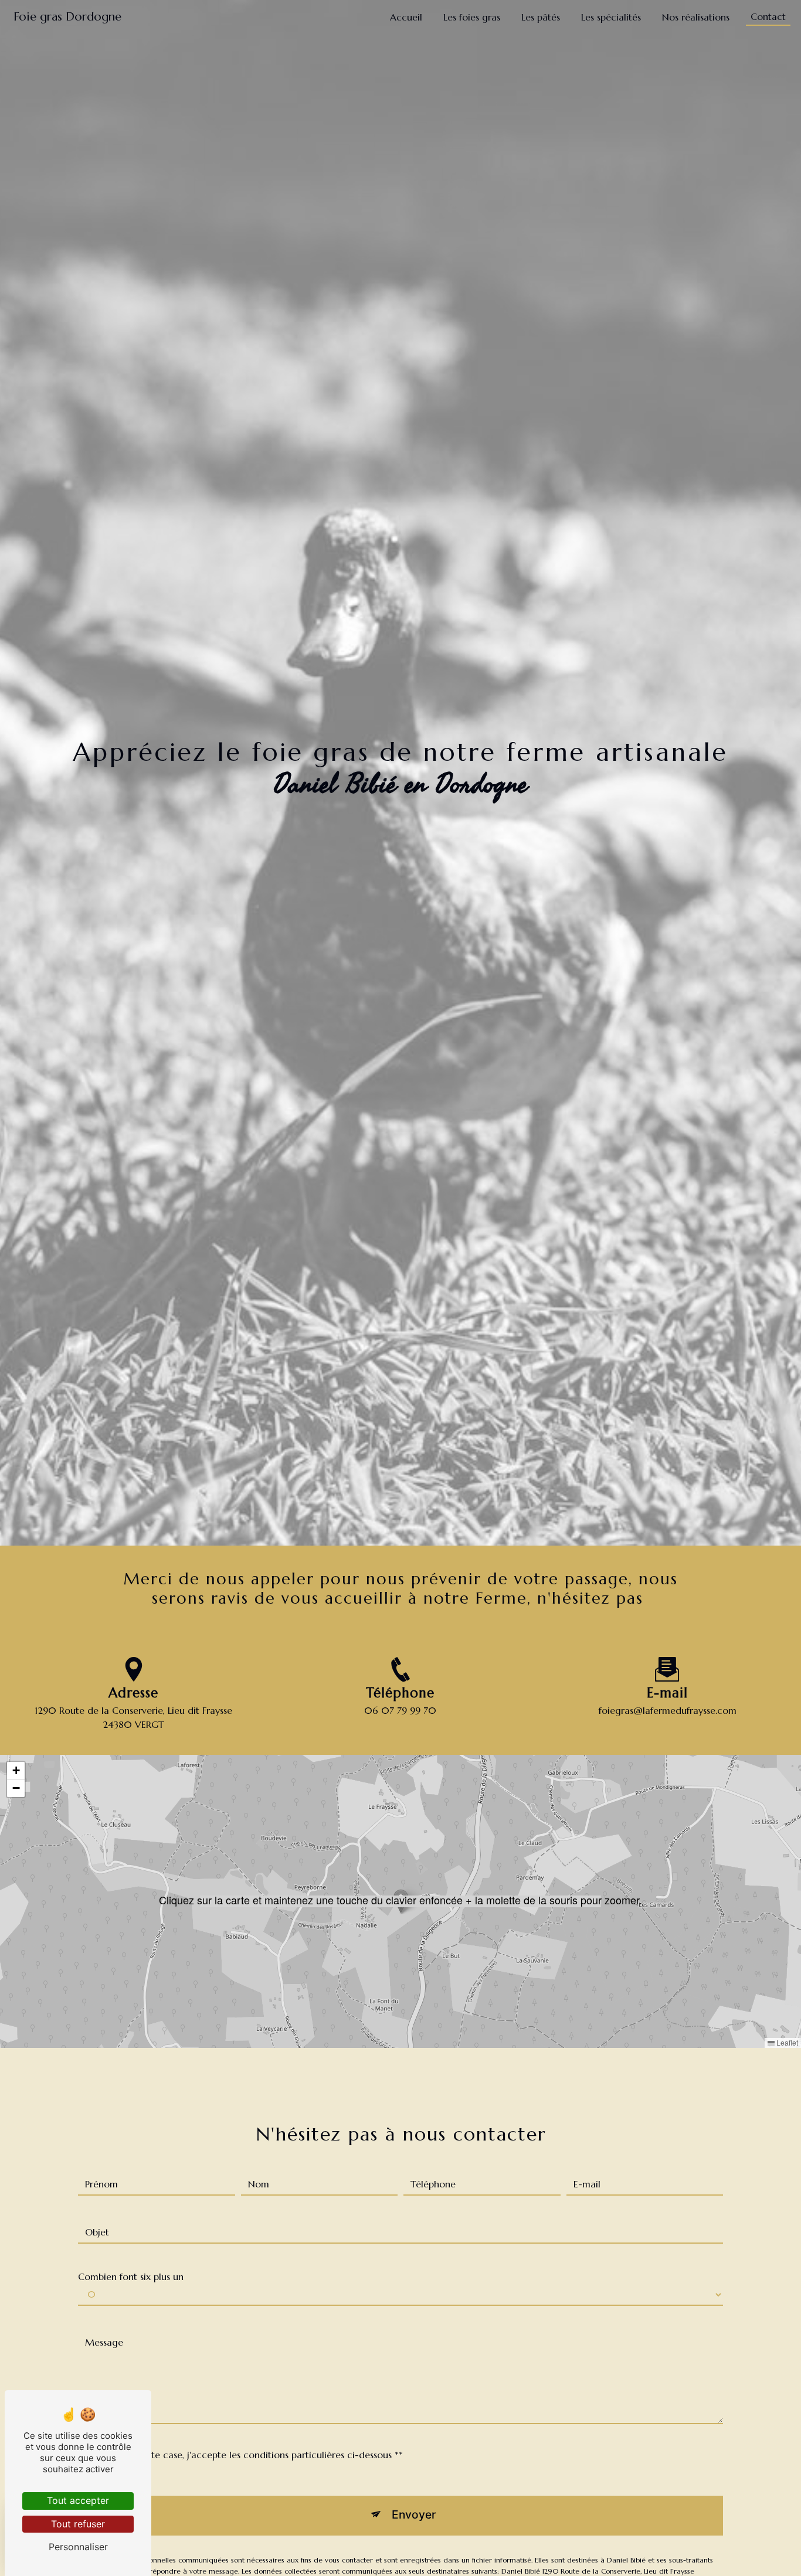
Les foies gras (472, 17)
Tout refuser (78, 2524)
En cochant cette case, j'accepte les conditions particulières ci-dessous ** (244, 2455)
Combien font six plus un (131, 2276)
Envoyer (414, 2514)
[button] (401, 1901)
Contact (768, 16)
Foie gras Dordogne (67, 17)
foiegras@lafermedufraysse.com (668, 1710)
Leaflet (786, 2042)
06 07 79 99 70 (400, 1710)
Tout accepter (78, 2500)
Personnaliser (78, 2547)
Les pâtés (541, 17)
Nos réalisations (696, 17)
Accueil (406, 17)
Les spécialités (611, 17)
